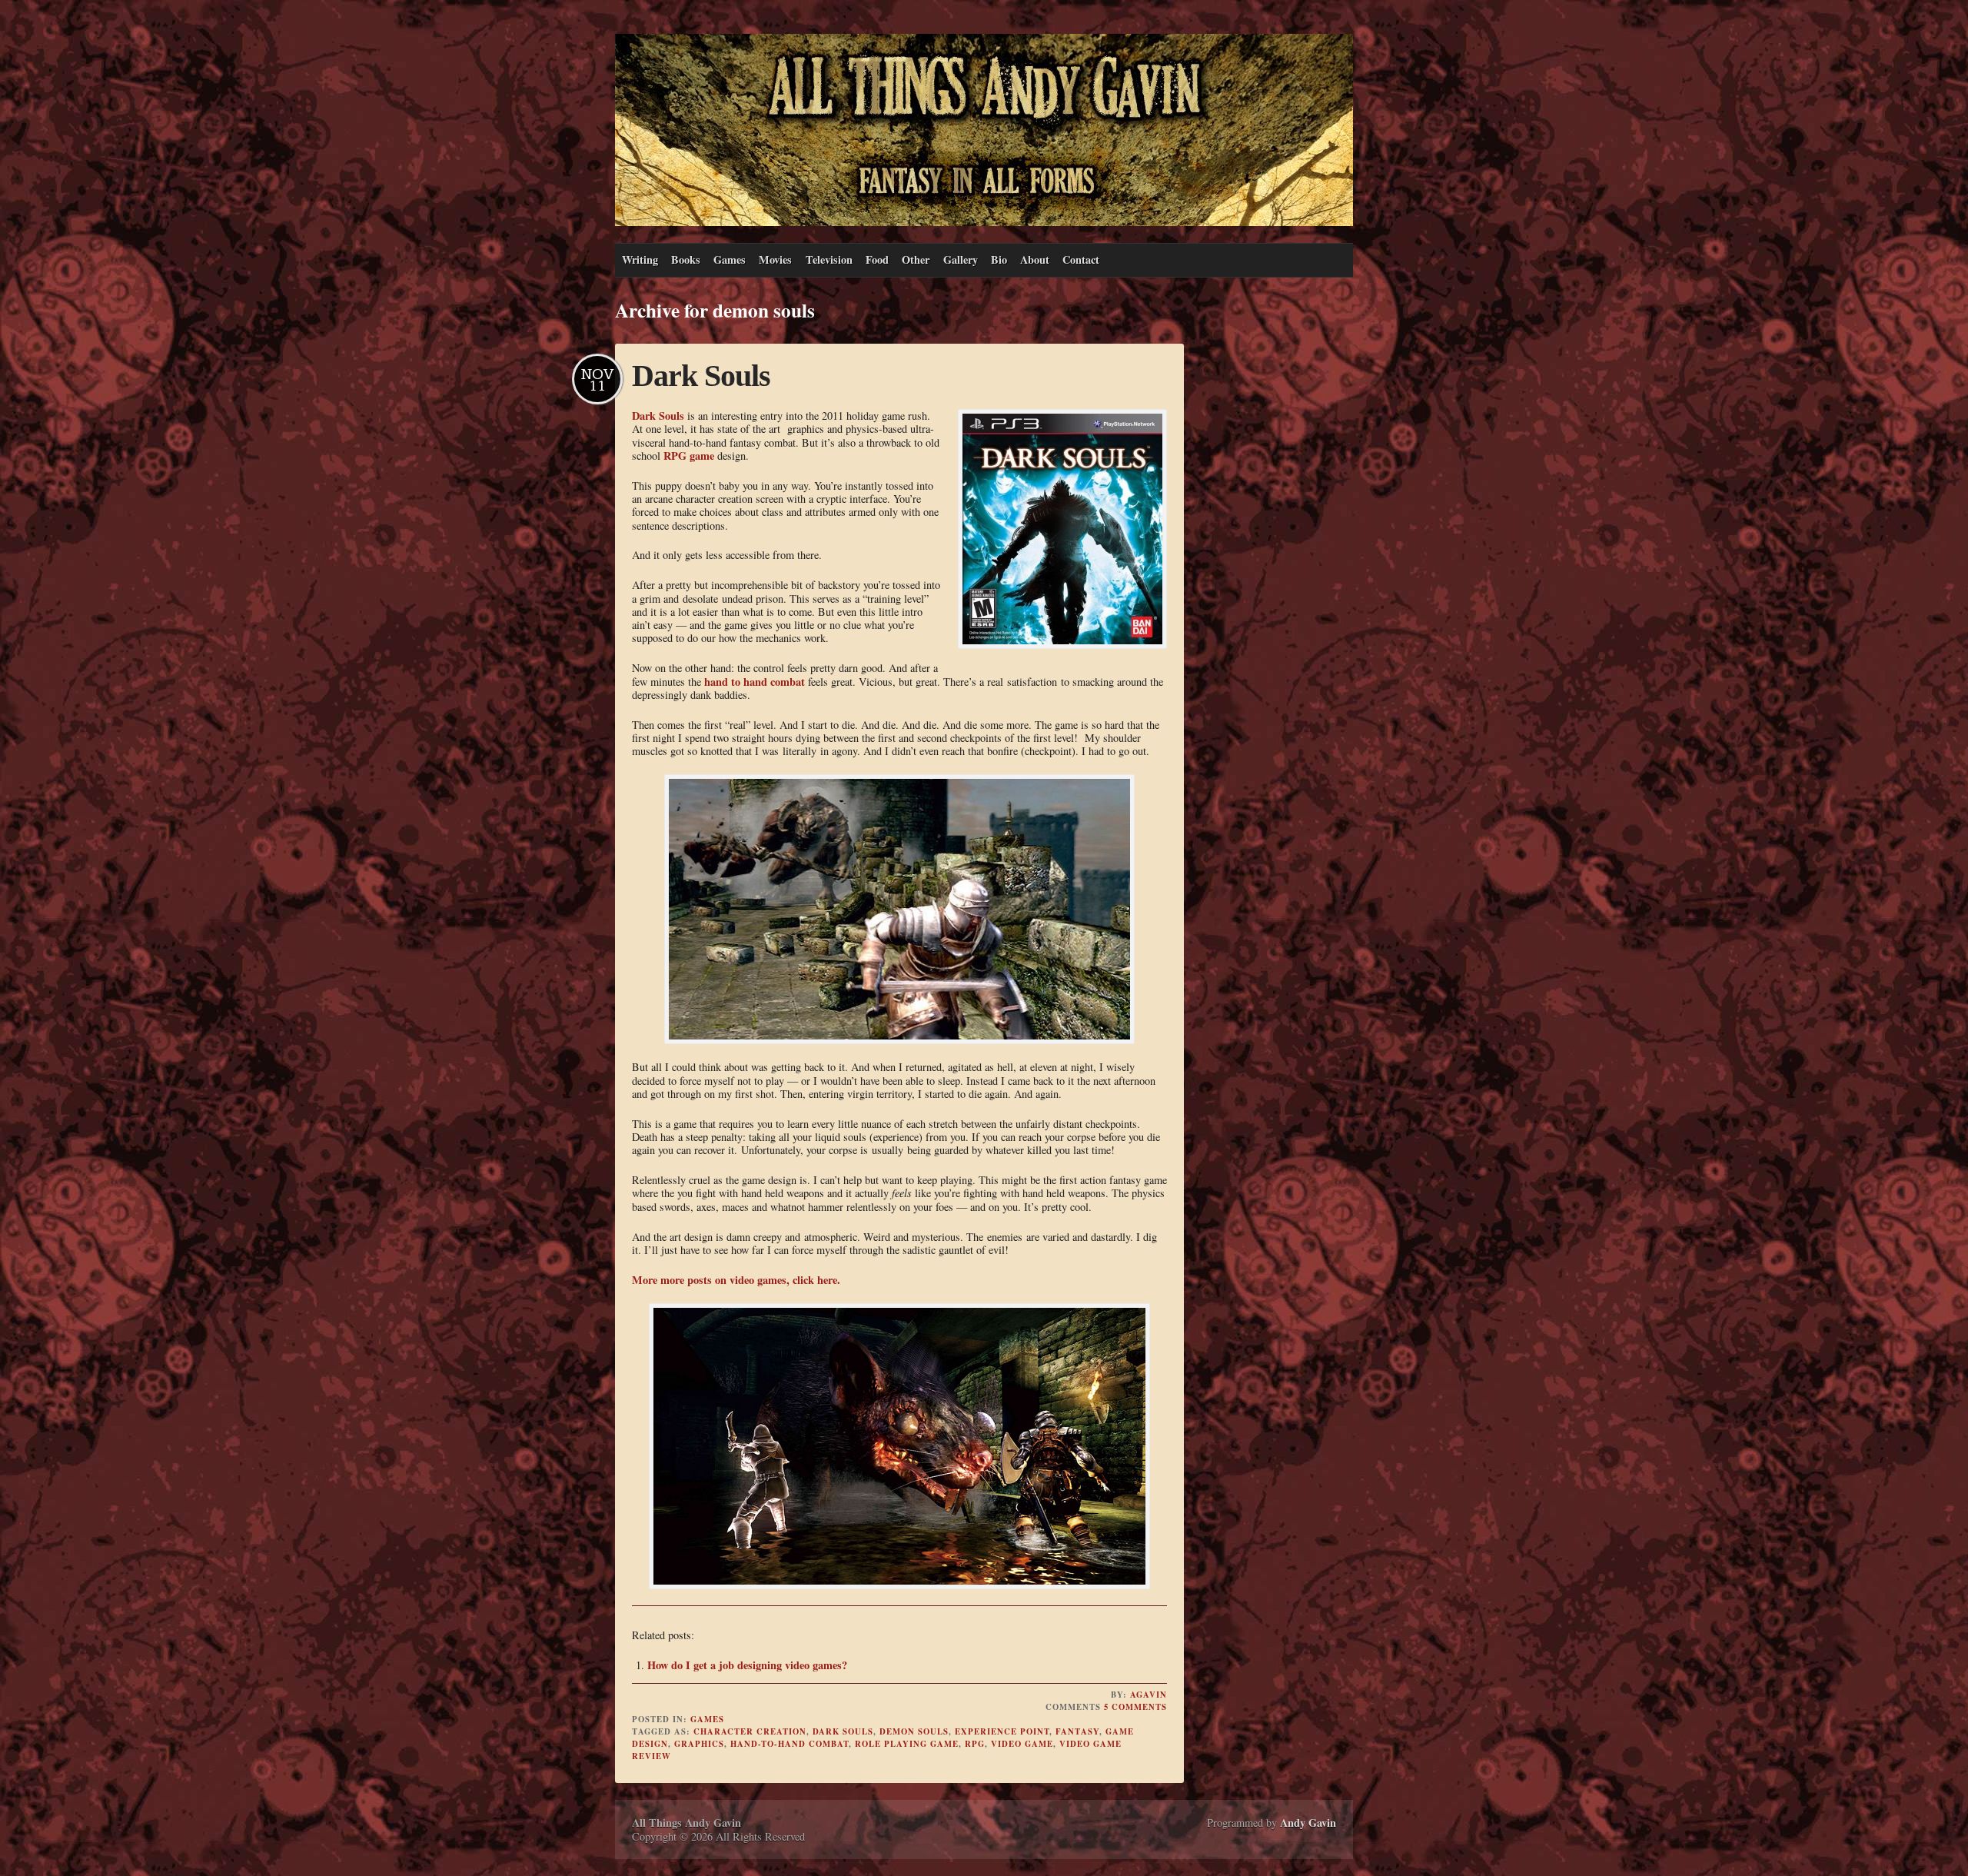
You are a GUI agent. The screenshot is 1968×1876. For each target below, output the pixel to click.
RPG (975, 1744)
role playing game (907, 1744)
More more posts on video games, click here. (736, 1280)
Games (730, 259)
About (1035, 259)
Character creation (750, 1731)
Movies (775, 259)
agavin (1149, 1695)
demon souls (914, 1731)
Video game (1022, 1744)
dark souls (843, 1731)
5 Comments (1135, 1707)
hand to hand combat (755, 682)
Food (877, 259)
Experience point (1002, 1731)
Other (916, 259)
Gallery (961, 259)
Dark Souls (701, 376)
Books (686, 259)
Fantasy (1077, 1731)
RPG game (689, 456)
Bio (999, 259)
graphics (699, 1744)
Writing (640, 259)
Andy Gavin (1308, 1823)
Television (829, 259)
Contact (1081, 259)
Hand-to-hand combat (790, 1744)
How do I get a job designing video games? (747, 1665)
